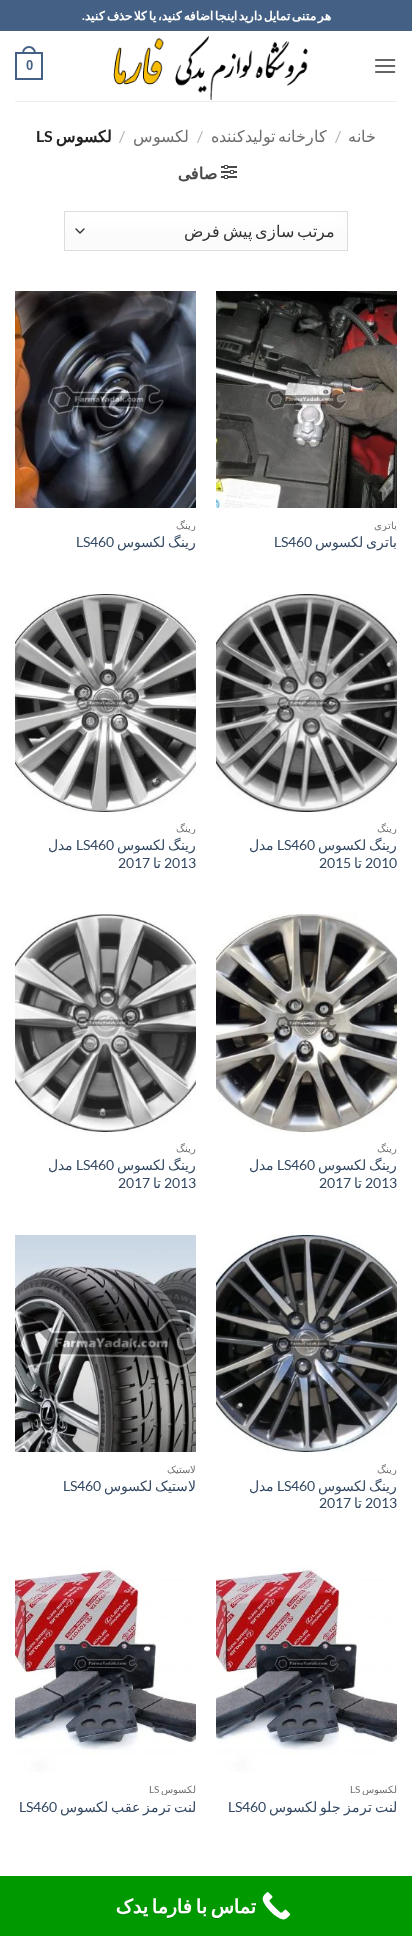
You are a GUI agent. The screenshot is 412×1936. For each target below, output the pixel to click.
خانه (362, 135)
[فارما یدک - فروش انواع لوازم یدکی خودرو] (206, 66)
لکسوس (161, 135)
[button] (385, 65)
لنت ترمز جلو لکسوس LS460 (312, 1807)
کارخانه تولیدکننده (269, 135)
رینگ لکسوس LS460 (136, 542)
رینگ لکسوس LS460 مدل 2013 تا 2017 (122, 854)
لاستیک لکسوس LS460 (129, 1486)
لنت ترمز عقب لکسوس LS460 (107, 1807)
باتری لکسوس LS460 (335, 542)
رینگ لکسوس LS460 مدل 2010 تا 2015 (323, 854)
